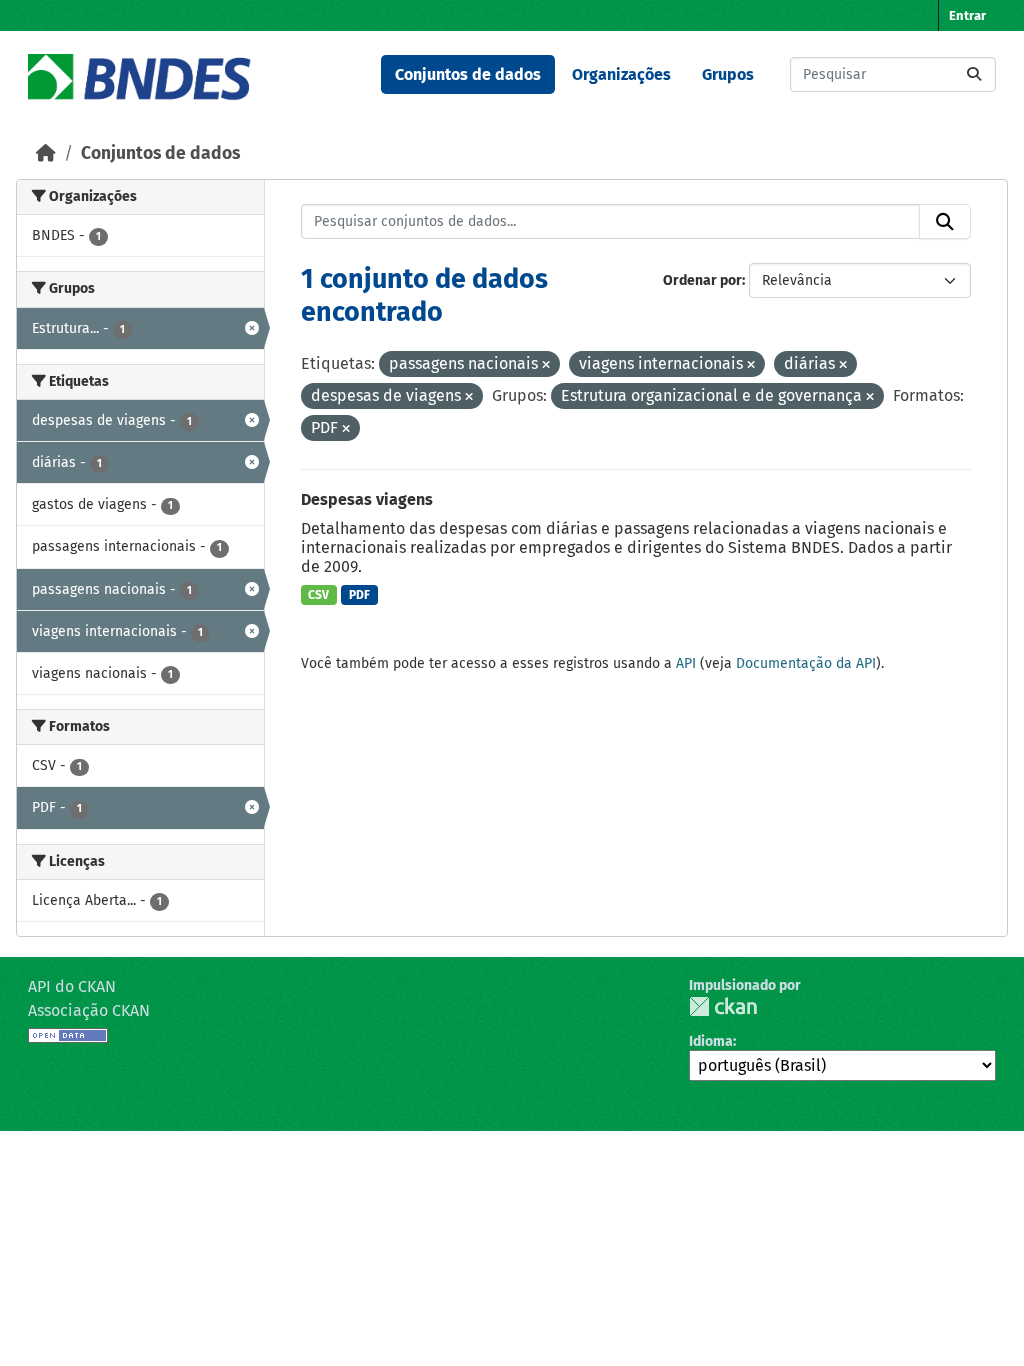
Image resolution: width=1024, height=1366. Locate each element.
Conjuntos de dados (468, 74)
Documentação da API (806, 663)
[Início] (46, 153)
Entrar (967, 15)
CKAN (723, 1006)
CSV (318, 595)
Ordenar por (702, 280)
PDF (359, 595)
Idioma (711, 1041)
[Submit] (974, 74)
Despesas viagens (367, 499)
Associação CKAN (89, 1010)
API (686, 663)
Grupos (728, 74)
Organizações (621, 74)
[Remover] (546, 365)
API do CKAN (72, 986)
